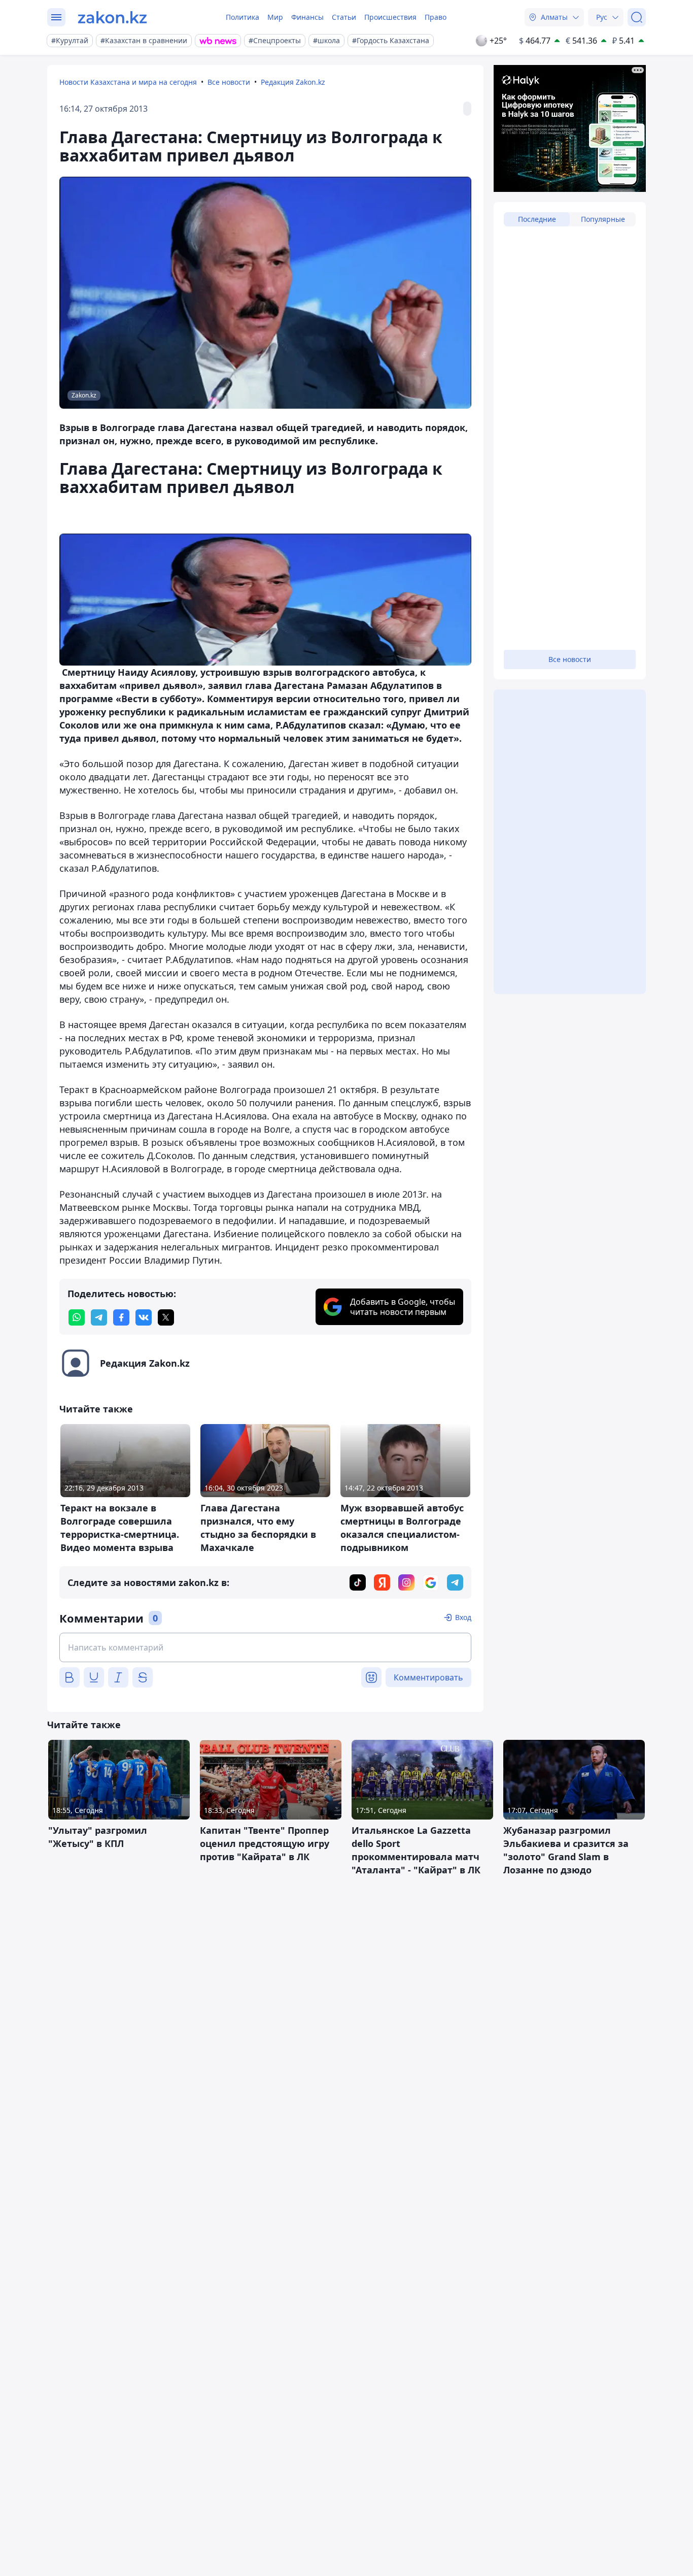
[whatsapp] (77, 1317)
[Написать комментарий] (265, 1647)
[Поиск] (637, 17)
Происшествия (390, 17)
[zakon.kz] (112, 17)
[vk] (144, 1317)
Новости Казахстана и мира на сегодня (128, 82)
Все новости (229, 82)
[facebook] (121, 1317)
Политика (242, 17)
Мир (275, 17)
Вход (463, 1617)
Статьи (344, 17)
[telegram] (99, 1317)
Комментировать (428, 1677)
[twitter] (166, 1317)
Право (436, 17)
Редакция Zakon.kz (293, 82)
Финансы (307, 17)
